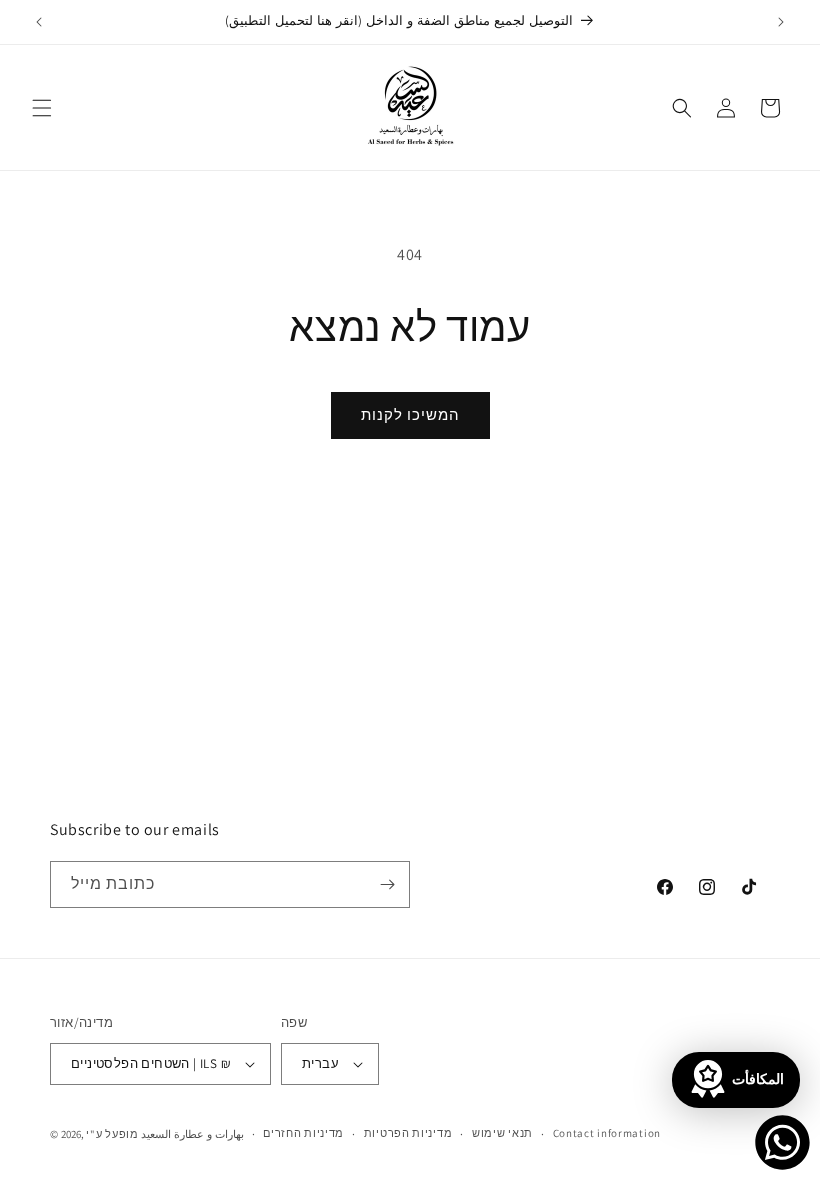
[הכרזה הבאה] (781, 22)
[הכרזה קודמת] (39, 22)
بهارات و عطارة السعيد (192, 1134)
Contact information (607, 1133)
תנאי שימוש (502, 1133)
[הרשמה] (387, 884)
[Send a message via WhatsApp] (782, 1142)
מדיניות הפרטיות (408, 1133)
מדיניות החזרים (303, 1133)
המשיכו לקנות (410, 414)
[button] (42, 108)
